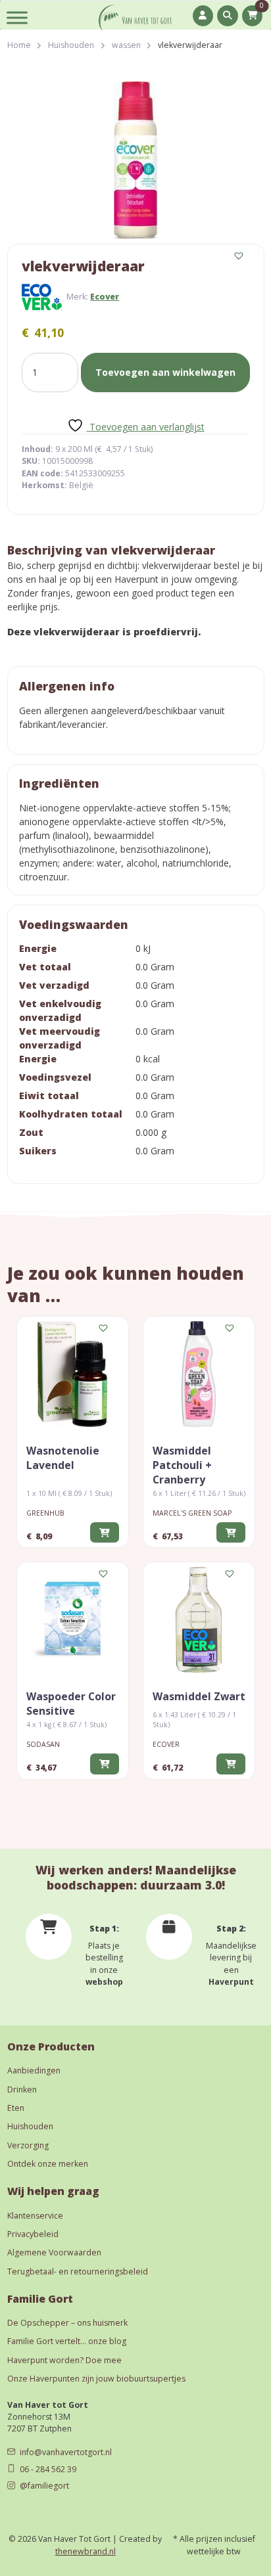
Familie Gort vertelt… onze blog (67, 2341)
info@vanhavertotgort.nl (66, 2452)
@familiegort (44, 2486)
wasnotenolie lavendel (63, 1458)
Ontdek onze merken (48, 2164)
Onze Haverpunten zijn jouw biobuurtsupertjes (96, 2379)
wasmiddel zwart (199, 1696)
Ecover (105, 297)
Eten (16, 2108)
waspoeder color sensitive (71, 1704)
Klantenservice (35, 2216)
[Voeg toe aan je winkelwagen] (105, 1532)
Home (19, 45)
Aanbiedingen (34, 2070)
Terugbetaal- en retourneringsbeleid (78, 2271)
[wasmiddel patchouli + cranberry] (199, 1374)
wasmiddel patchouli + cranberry (182, 1465)
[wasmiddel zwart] (199, 1620)
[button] (239, 256)
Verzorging (28, 2145)
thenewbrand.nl (86, 2551)
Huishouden (71, 45)
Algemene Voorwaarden (54, 2252)
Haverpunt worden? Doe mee (64, 2360)
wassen (126, 45)
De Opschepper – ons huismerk (67, 2323)
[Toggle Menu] (17, 17)
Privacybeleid (33, 2234)
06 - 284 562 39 (48, 2469)
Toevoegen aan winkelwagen (165, 372)
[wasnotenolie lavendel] (73, 1374)
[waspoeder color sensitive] (73, 1620)
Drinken (22, 2090)
